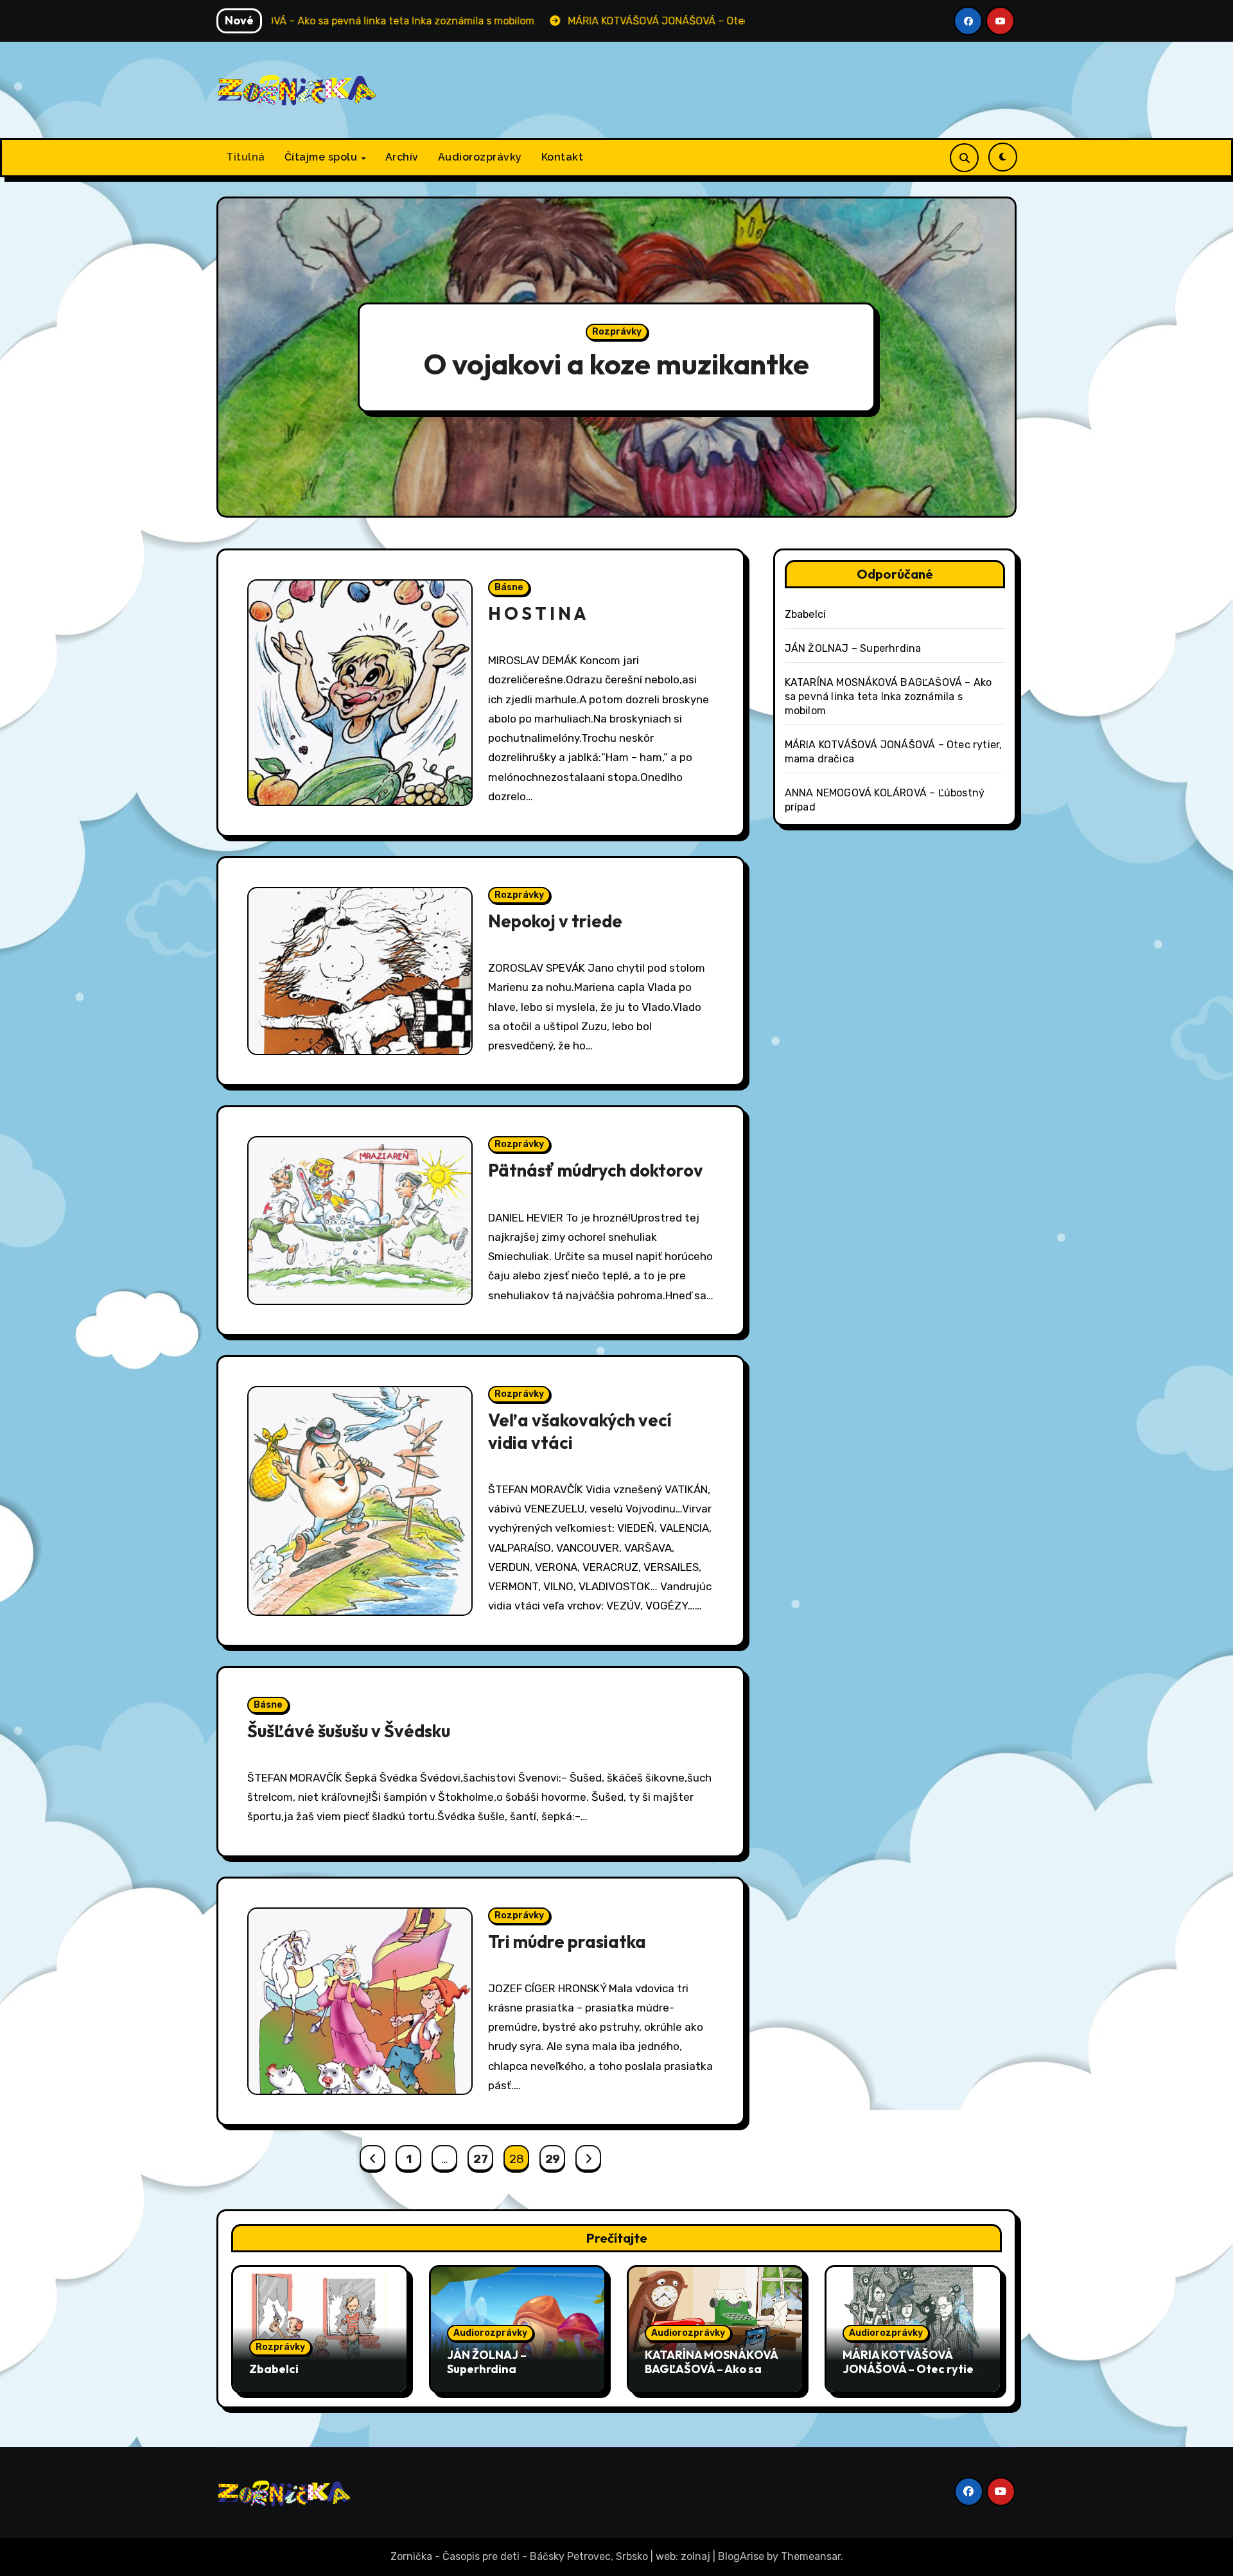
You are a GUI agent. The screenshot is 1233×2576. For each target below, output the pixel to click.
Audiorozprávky (480, 157)
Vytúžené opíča (616, 364)
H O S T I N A (537, 613)
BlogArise (741, 2556)
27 (480, 2159)
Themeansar (811, 2556)
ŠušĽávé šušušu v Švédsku (349, 1731)
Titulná (246, 157)
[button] (994, 359)
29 (553, 2159)
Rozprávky (617, 332)
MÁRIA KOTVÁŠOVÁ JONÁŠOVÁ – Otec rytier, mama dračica (912, 2369)
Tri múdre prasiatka (567, 1941)
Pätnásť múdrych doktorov (596, 1170)
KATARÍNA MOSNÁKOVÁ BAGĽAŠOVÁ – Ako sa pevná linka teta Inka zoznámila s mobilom (888, 697)
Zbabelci (806, 614)
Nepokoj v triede (555, 921)
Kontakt (563, 157)
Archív (402, 157)
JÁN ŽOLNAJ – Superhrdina (853, 648)
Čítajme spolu (322, 157)
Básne (509, 587)
